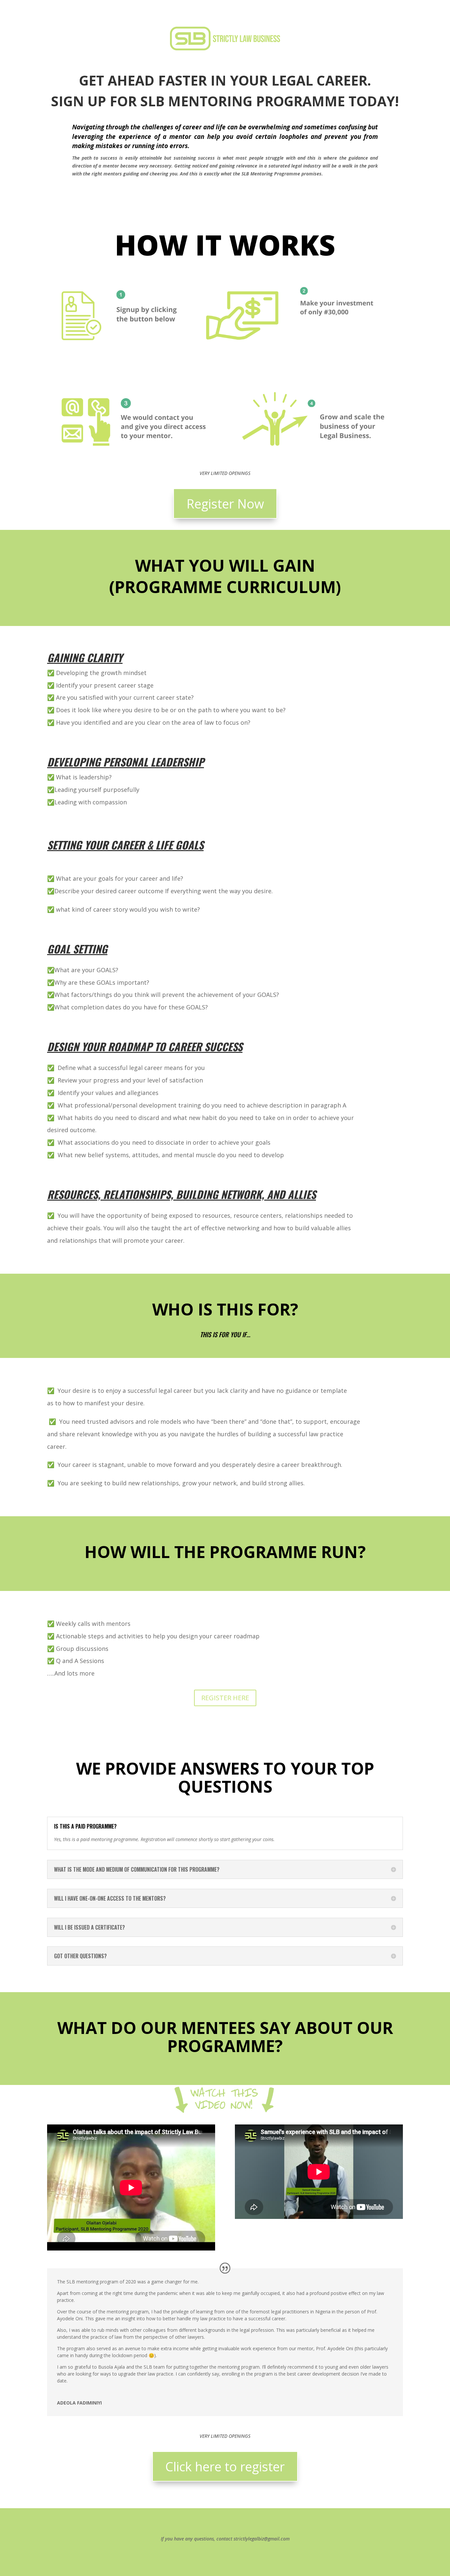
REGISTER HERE (225, 1698)
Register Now (225, 504)
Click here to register (225, 2466)
